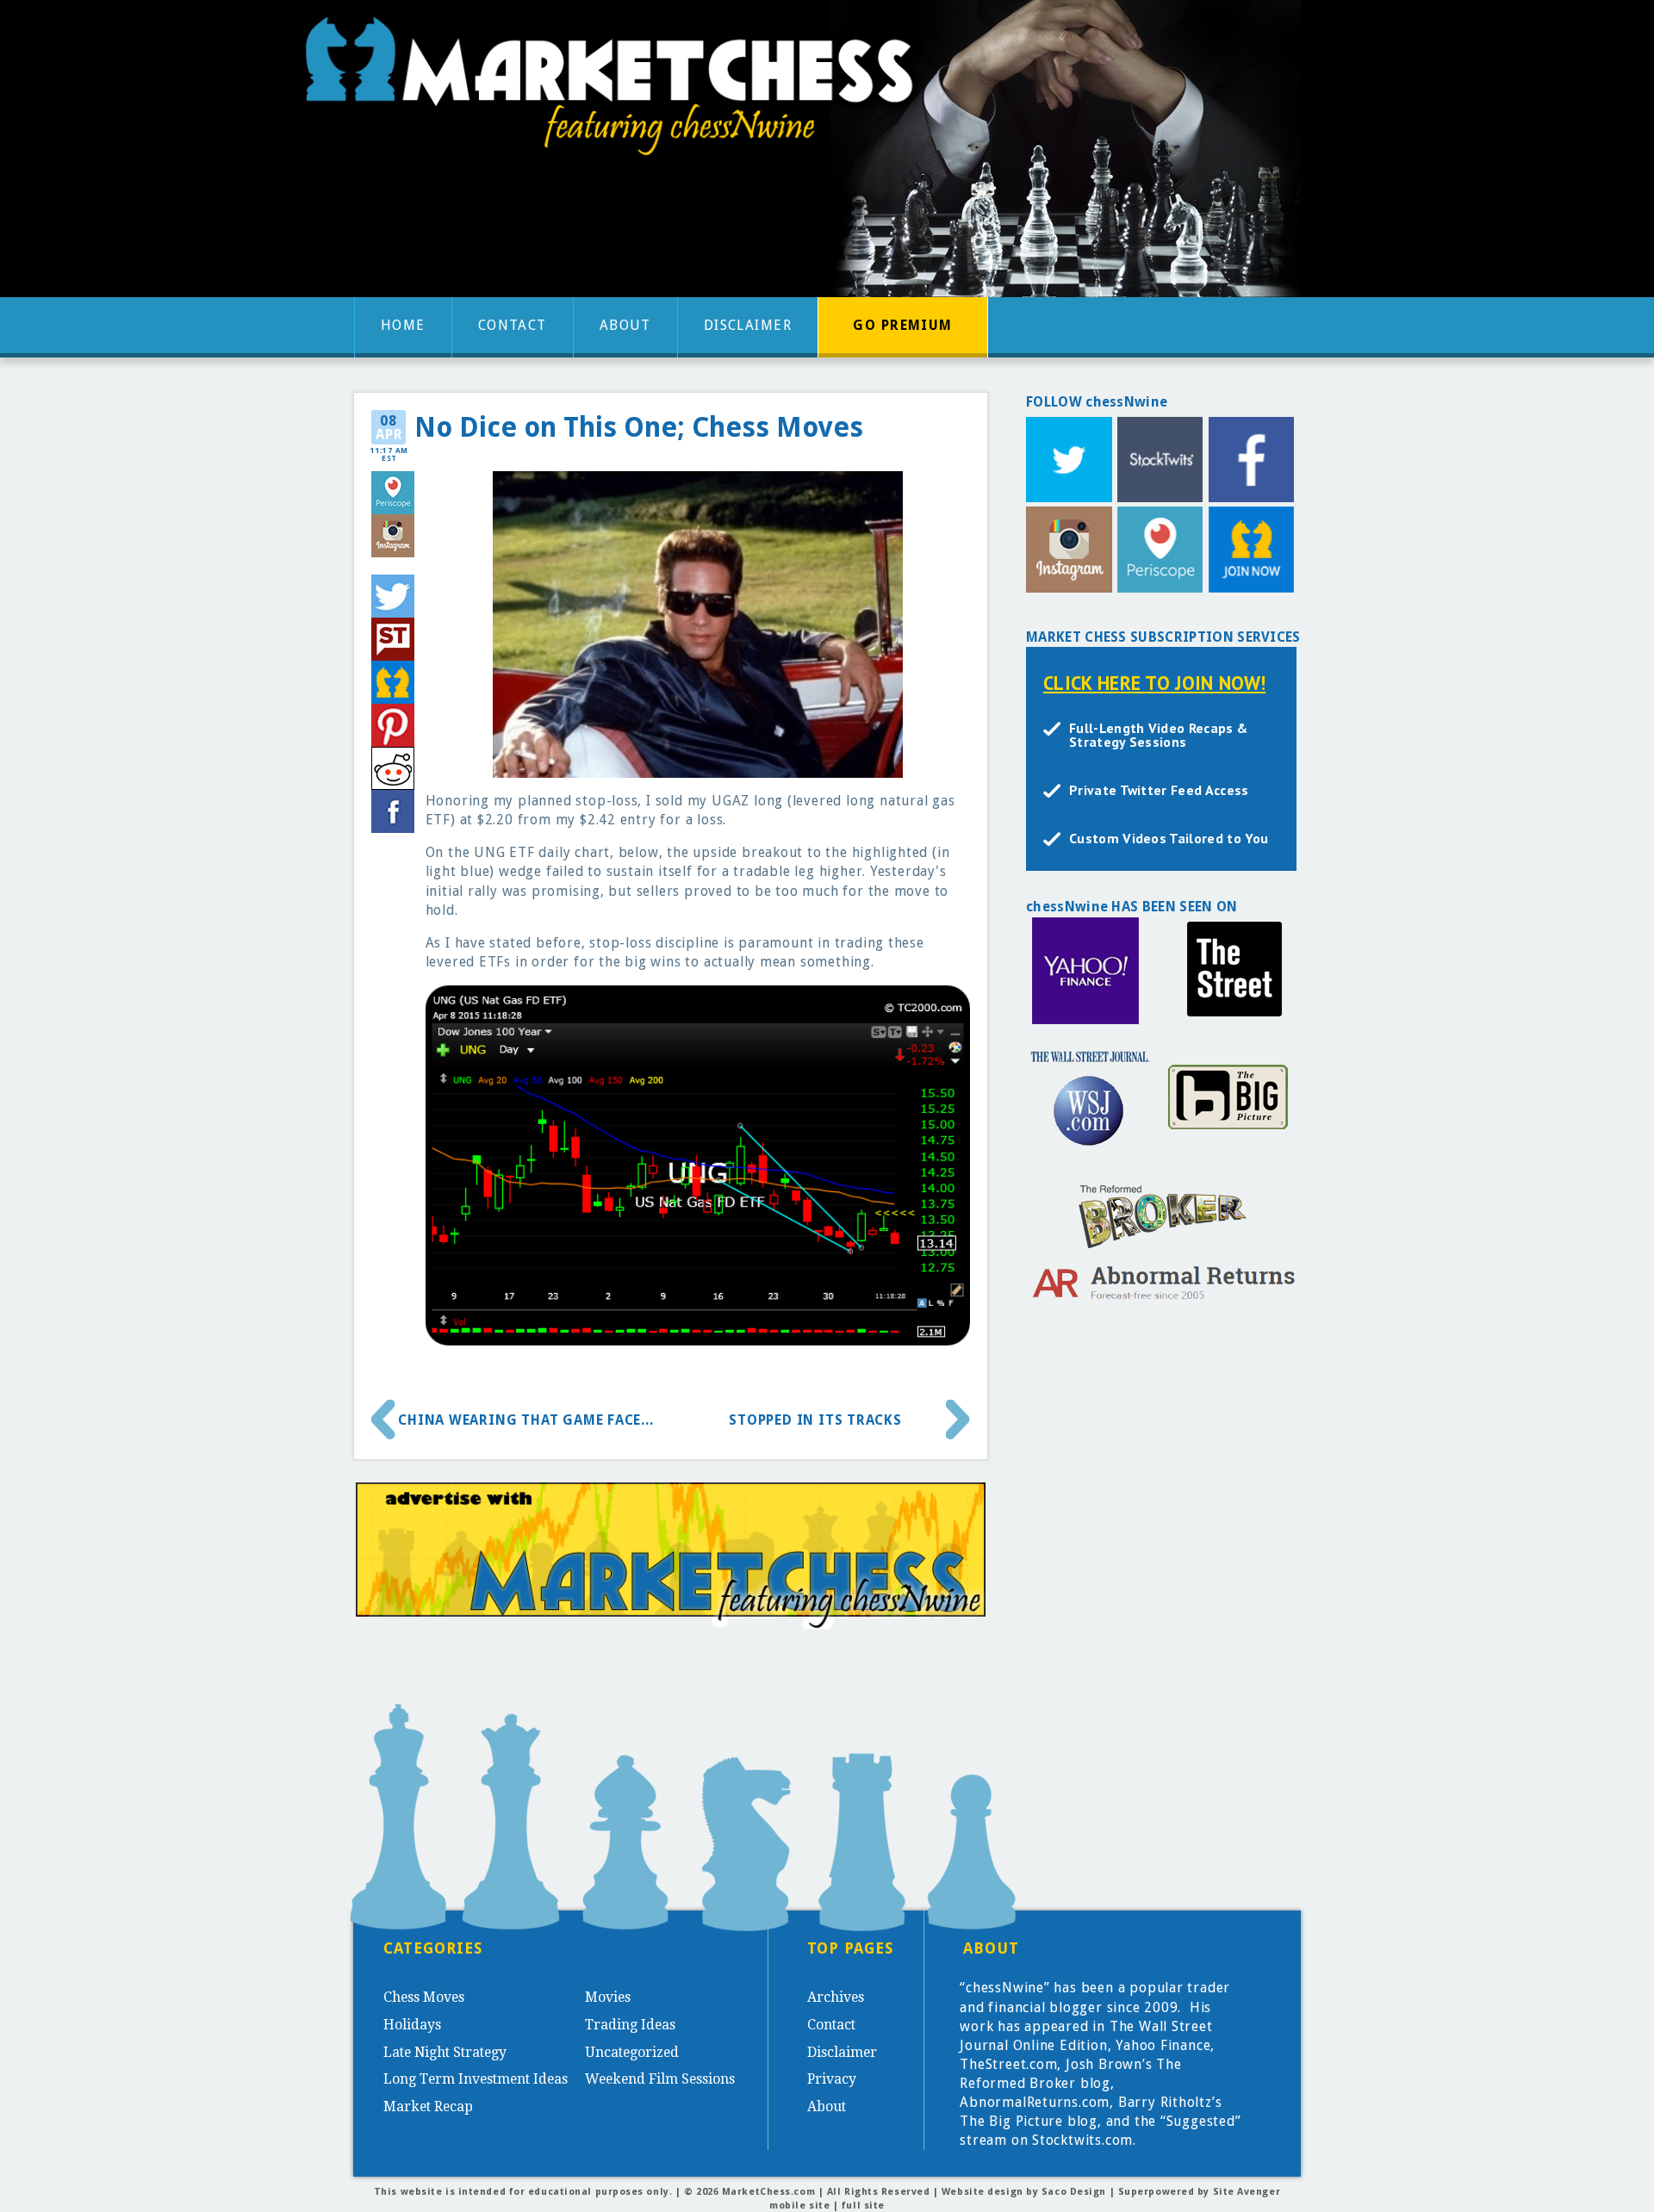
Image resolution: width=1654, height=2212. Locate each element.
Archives (836, 1997)
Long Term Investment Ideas (476, 2079)
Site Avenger (1247, 2192)
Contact (513, 325)
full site (863, 2206)
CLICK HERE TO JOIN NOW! (1154, 683)
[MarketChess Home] (616, 92)
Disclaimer (748, 325)
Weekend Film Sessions (660, 2079)
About (625, 325)
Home (403, 325)
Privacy (832, 2079)
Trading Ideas (630, 2025)
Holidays (412, 2025)
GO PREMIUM (902, 325)
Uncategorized (632, 2052)
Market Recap (428, 2106)
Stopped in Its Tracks (815, 1420)
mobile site (799, 2206)
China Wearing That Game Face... (526, 1420)
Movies (608, 1997)
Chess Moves (424, 1997)
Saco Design (1074, 2192)
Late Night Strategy (445, 2052)
